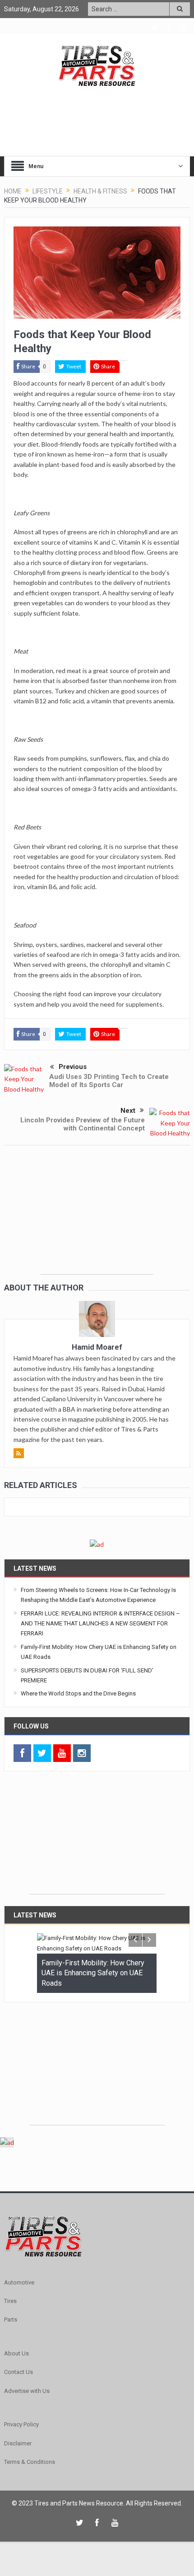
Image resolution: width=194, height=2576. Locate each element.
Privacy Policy (21, 2424)
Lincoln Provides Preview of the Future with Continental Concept (83, 1124)
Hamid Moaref (97, 1347)
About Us (16, 2353)
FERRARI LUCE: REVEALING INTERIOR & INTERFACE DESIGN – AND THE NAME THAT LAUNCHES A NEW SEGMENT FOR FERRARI (100, 1624)
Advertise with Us (27, 2391)
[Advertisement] (97, 1218)
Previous (73, 1067)
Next (128, 1111)
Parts (11, 2319)
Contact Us (18, 2372)
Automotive (19, 2282)
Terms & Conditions (30, 2462)
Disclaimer (18, 2443)
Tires (10, 2301)
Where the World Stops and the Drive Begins (78, 1693)
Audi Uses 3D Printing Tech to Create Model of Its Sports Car (109, 1081)
